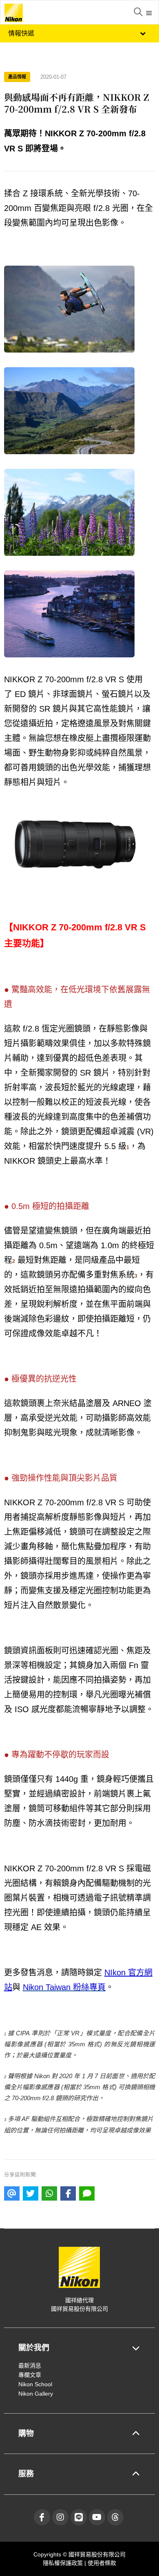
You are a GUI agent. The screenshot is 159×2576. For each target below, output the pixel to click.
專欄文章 (30, 2375)
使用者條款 (102, 2563)
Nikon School (35, 2384)
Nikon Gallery (36, 2394)
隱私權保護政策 (64, 2563)
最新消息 (30, 2365)
